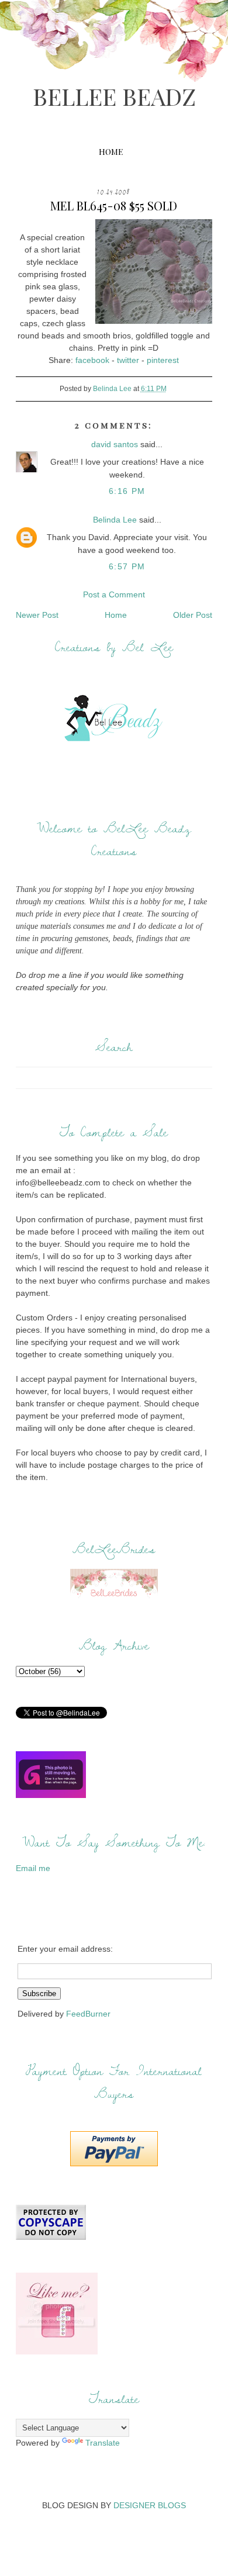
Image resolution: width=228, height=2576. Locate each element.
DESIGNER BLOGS (150, 2505)
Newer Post (37, 615)
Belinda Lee (115, 520)
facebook (92, 360)
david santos (115, 444)
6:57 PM (127, 566)
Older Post (193, 615)
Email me (33, 1868)
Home (111, 152)
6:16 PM (127, 491)
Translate (103, 2443)
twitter (128, 360)
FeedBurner (88, 2014)
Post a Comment (114, 594)
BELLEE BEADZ (114, 96)
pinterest (163, 360)
